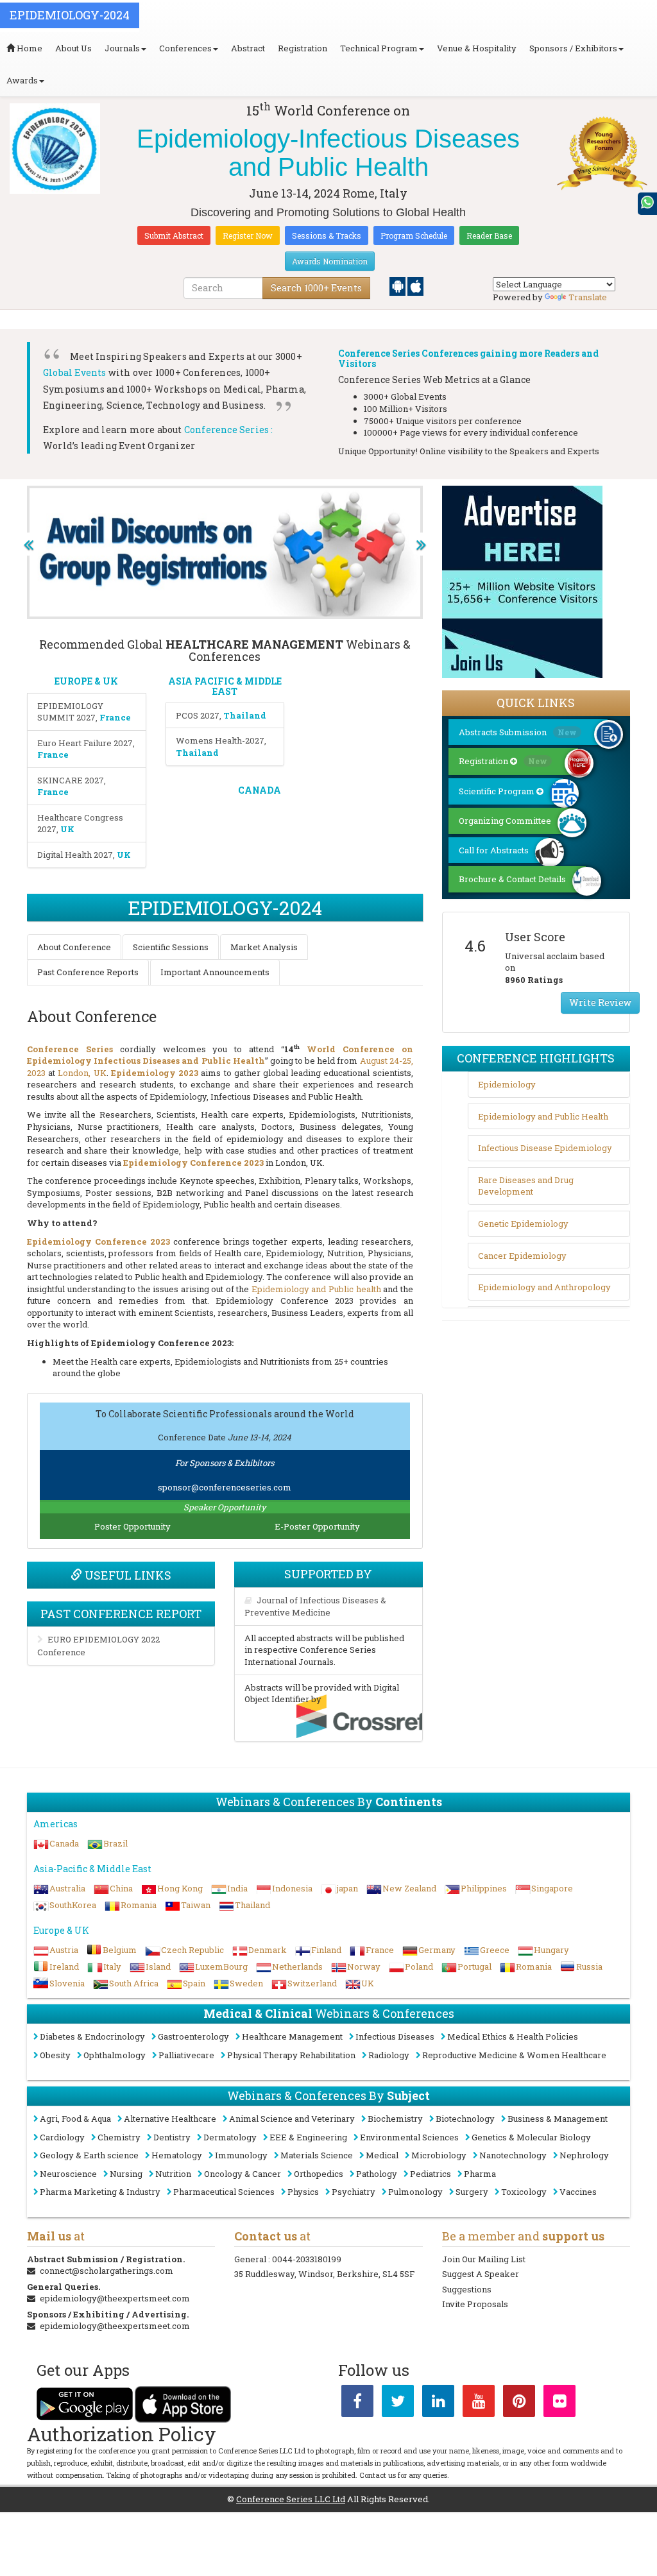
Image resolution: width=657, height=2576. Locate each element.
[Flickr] (559, 2403)
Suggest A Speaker (481, 2274)
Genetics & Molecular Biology (531, 2137)
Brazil (115, 1843)
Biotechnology (465, 2119)
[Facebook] (357, 2403)
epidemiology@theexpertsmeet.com (115, 2298)
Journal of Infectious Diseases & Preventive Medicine (315, 1607)
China (121, 1888)
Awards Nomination (330, 261)
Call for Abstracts (494, 850)
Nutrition (173, 2174)
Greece (495, 1950)
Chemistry (119, 2137)
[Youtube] (479, 2403)
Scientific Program (498, 791)
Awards (22, 80)
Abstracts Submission (518, 732)
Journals (122, 48)
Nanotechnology (513, 2155)
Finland (326, 1950)
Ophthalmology (115, 2055)
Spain (194, 1983)
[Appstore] (415, 286)
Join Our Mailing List (484, 2259)
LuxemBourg (221, 1966)
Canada (64, 1843)
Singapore (552, 1888)
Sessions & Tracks (327, 235)
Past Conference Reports (88, 972)
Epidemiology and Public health (316, 1289)
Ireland (64, 1966)
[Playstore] (398, 286)
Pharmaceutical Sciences (224, 2192)
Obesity (55, 2055)
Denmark (268, 1950)
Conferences (185, 48)
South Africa (134, 1983)
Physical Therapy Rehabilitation (291, 2055)
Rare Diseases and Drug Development (526, 1186)
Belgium (120, 1950)
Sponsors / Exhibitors (573, 48)
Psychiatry (354, 2192)
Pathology (377, 2174)
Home (29, 48)
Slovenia (67, 1983)
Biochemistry (395, 2119)
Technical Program (379, 48)
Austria (64, 1950)
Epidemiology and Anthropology (544, 1287)
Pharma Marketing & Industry (100, 2192)
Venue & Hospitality (477, 48)
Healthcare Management (292, 2036)
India (237, 1888)
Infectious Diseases (395, 2036)
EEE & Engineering (308, 2137)
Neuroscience (68, 2174)
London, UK (82, 1073)
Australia (67, 1888)
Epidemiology (507, 1084)
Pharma (480, 2174)
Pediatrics (431, 2174)
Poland (419, 1966)
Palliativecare (186, 2055)
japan (347, 1888)
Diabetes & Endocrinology (92, 2036)
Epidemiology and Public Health (543, 1116)
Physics (303, 2192)
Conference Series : (229, 430)
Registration (303, 48)
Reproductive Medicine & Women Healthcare (514, 2055)
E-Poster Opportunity (317, 1526)
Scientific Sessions (171, 947)
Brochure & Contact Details (512, 879)
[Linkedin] (438, 2403)
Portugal (474, 1966)
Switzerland (312, 1983)
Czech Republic (192, 1950)
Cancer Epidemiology (522, 1256)
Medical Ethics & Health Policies (513, 2036)
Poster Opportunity (132, 1526)
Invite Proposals (475, 2304)
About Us (73, 48)
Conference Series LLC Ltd (291, 2499)
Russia (589, 1966)
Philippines (484, 1888)
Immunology (241, 2155)
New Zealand (409, 1888)
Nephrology (584, 2155)
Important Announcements (215, 972)
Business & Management (558, 2119)
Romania (139, 1905)
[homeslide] (28, 544)
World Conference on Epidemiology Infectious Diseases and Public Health (220, 1055)
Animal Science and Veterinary (292, 2119)
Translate (588, 297)
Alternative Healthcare (170, 2119)
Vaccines (578, 2192)
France (380, 1950)
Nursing (126, 2174)
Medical (382, 2155)
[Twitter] (398, 2403)
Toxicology (524, 2192)
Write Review (600, 1002)
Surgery (472, 2192)
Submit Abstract (174, 235)
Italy (112, 1966)
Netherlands (297, 1966)
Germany (437, 1950)
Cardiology (62, 2137)
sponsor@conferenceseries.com (225, 1487)
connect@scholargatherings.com (107, 2271)
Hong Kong (180, 1888)
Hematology (177, 2155)
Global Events (75, 372)
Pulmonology (415, 2192)
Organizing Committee (505, 821)
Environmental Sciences (409, 2137)
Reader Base (489, 235)
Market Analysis (264, 947)
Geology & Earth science (89, 2155)
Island (158, 1966)
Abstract (248, 48)
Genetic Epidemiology (523, 1224)
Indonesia (292, 1888)
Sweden (246, 1983)
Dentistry (172, 2137)
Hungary (551, 1950)
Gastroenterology (193, 2036)
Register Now (248, 235)
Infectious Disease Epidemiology (545, 1148)
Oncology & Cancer (243, 2174)
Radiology (389, 2055)
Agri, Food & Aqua (75, 2119)
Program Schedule (414, 235)
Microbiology (439, 2155)
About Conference (74, 947)
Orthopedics (319, 2174)
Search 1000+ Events (316, 288)
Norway (364, 1966)
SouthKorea (73, 1905)
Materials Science (317, 2155)
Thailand (252, 1905)
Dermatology (230, 2137)
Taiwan (196, 1905)
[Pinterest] (519, 2403)
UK (368, 1983)
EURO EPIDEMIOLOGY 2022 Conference (98, 1646)
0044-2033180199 (307, 2259)
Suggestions (467, 2289)
